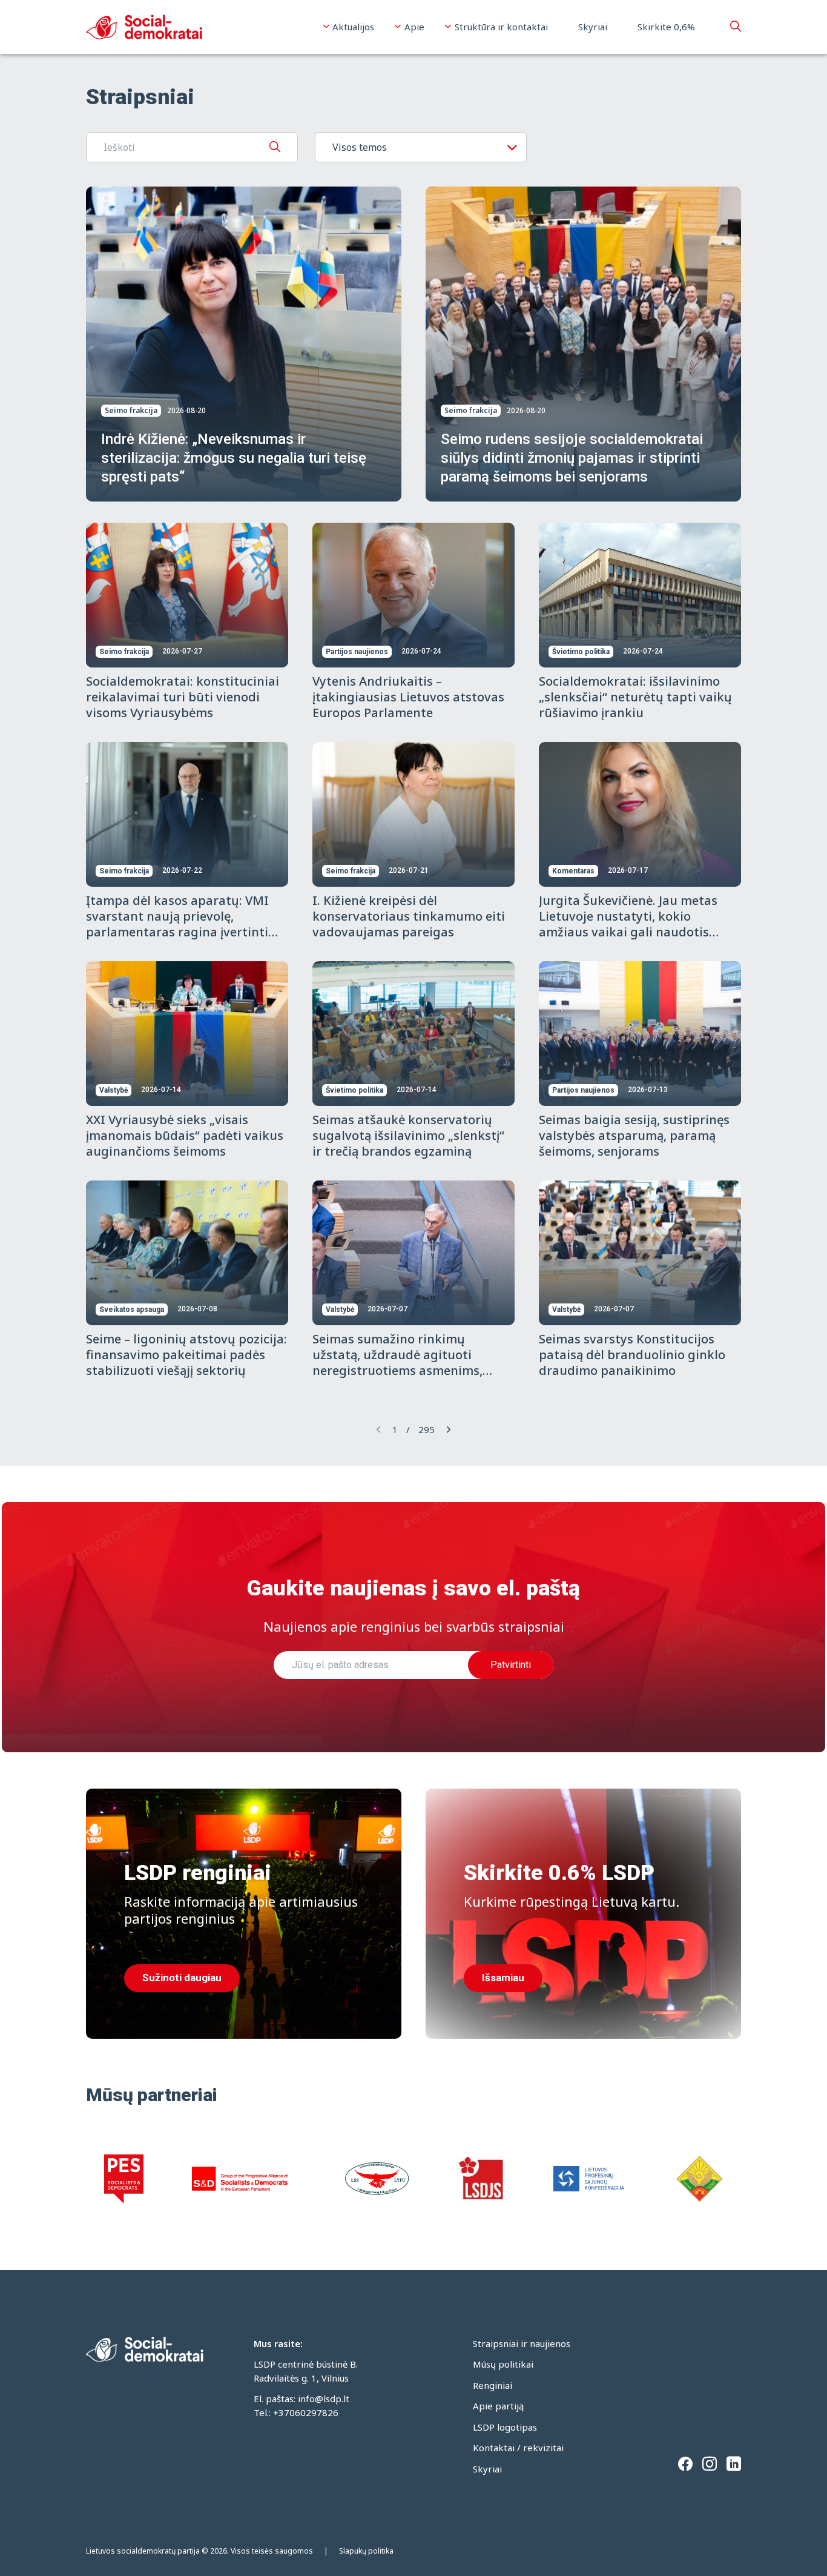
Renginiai (493, 2385)
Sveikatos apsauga (132, 1310)
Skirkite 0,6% (666, 27)
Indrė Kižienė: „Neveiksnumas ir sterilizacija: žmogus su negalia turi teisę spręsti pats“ (234, 458)
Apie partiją (498, 2406)
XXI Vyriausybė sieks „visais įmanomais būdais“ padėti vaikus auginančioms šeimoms (185, 1135)
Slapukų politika (366, 2551)
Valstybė (114, 1090)
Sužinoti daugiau (182, 1978)
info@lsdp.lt (324, 2399)
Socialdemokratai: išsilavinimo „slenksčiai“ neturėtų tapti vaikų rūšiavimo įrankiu (635, 697)
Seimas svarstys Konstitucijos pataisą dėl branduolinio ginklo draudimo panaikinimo (632, 1355)
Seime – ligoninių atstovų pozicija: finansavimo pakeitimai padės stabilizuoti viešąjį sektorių (186, 1355)
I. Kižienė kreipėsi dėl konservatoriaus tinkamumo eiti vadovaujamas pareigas (409, 916)
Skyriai (593, 27)
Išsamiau (503, 1978)
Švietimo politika (581, 652)
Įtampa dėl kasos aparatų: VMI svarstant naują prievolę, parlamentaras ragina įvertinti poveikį (177, 924)
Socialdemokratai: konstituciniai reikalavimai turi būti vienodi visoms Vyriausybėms (183, 697)
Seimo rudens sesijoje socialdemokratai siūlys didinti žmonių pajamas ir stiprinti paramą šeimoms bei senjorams (572, 458)
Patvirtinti (511, 1665)
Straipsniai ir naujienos (522, 2343)
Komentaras (573, 871)
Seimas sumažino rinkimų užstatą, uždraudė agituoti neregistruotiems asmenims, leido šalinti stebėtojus (397, 1362)
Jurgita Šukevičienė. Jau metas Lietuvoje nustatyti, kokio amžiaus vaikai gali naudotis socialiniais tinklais (628, 924)
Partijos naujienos (357, 652)
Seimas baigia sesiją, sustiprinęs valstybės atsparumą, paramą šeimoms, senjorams (634, 1135)
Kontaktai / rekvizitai (518, 2448)
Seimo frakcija (131, 410)
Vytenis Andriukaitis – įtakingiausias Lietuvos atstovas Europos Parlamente (408, 697)
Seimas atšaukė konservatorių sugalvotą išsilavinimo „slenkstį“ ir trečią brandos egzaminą (408, 1135)
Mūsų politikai (503, 2364)
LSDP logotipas (505, 2427)
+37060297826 (306, 2412)
